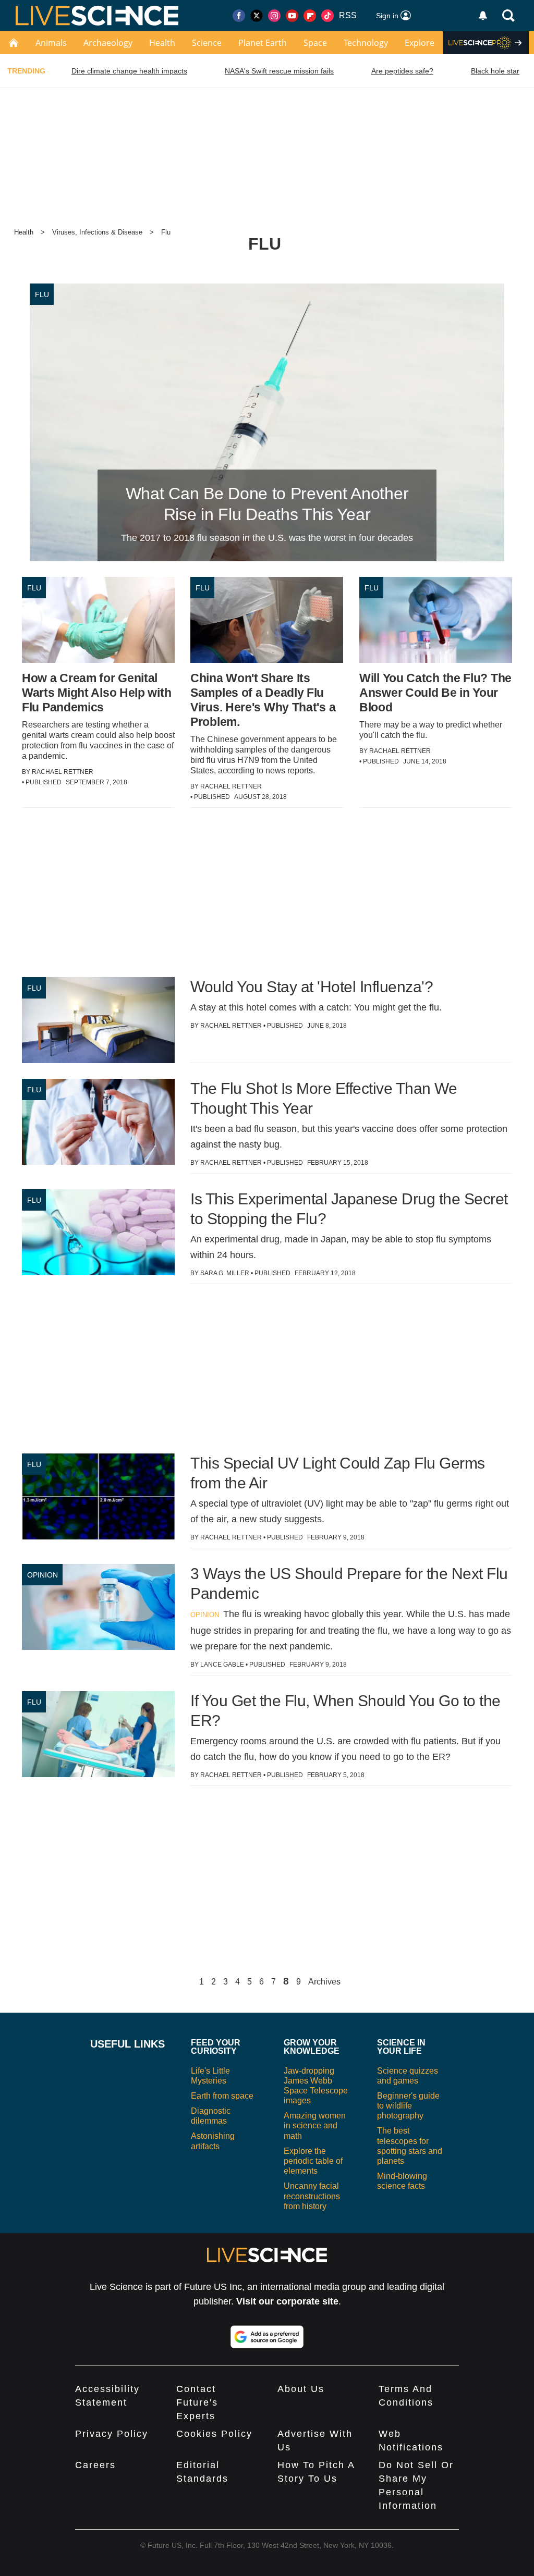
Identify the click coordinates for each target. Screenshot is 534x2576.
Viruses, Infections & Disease (97, 232)
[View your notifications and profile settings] (483, 16)
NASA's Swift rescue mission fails (279, 71)
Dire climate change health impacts (129, 71)
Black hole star (495, 71)
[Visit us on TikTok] (327, 16)
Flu (166, 232)
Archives (324, 1982)
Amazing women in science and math (315, 2125)
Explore (420, 43)
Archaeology (108, 43)
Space (315, 43)
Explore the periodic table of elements (313, 2161)
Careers (95, 2465)
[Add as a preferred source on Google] (267, 2337)
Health (162, 43)
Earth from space (222, 2096)
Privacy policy (112, 2434)
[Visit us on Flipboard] (310, 16)
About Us (301, 2389)
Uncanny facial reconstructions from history (312, 2196)
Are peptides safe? (402, 71)
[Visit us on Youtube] (292, 16)
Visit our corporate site (287, 2301)
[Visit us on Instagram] (274, 16)
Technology (366, 43)
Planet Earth (263, 43)
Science (207, 43)
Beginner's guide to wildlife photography (408, 2106)
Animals (51, 43)
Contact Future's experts (197, 2402)
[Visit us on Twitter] (257, 16)
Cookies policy (214, 2434)
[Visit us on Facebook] (239, 16)
